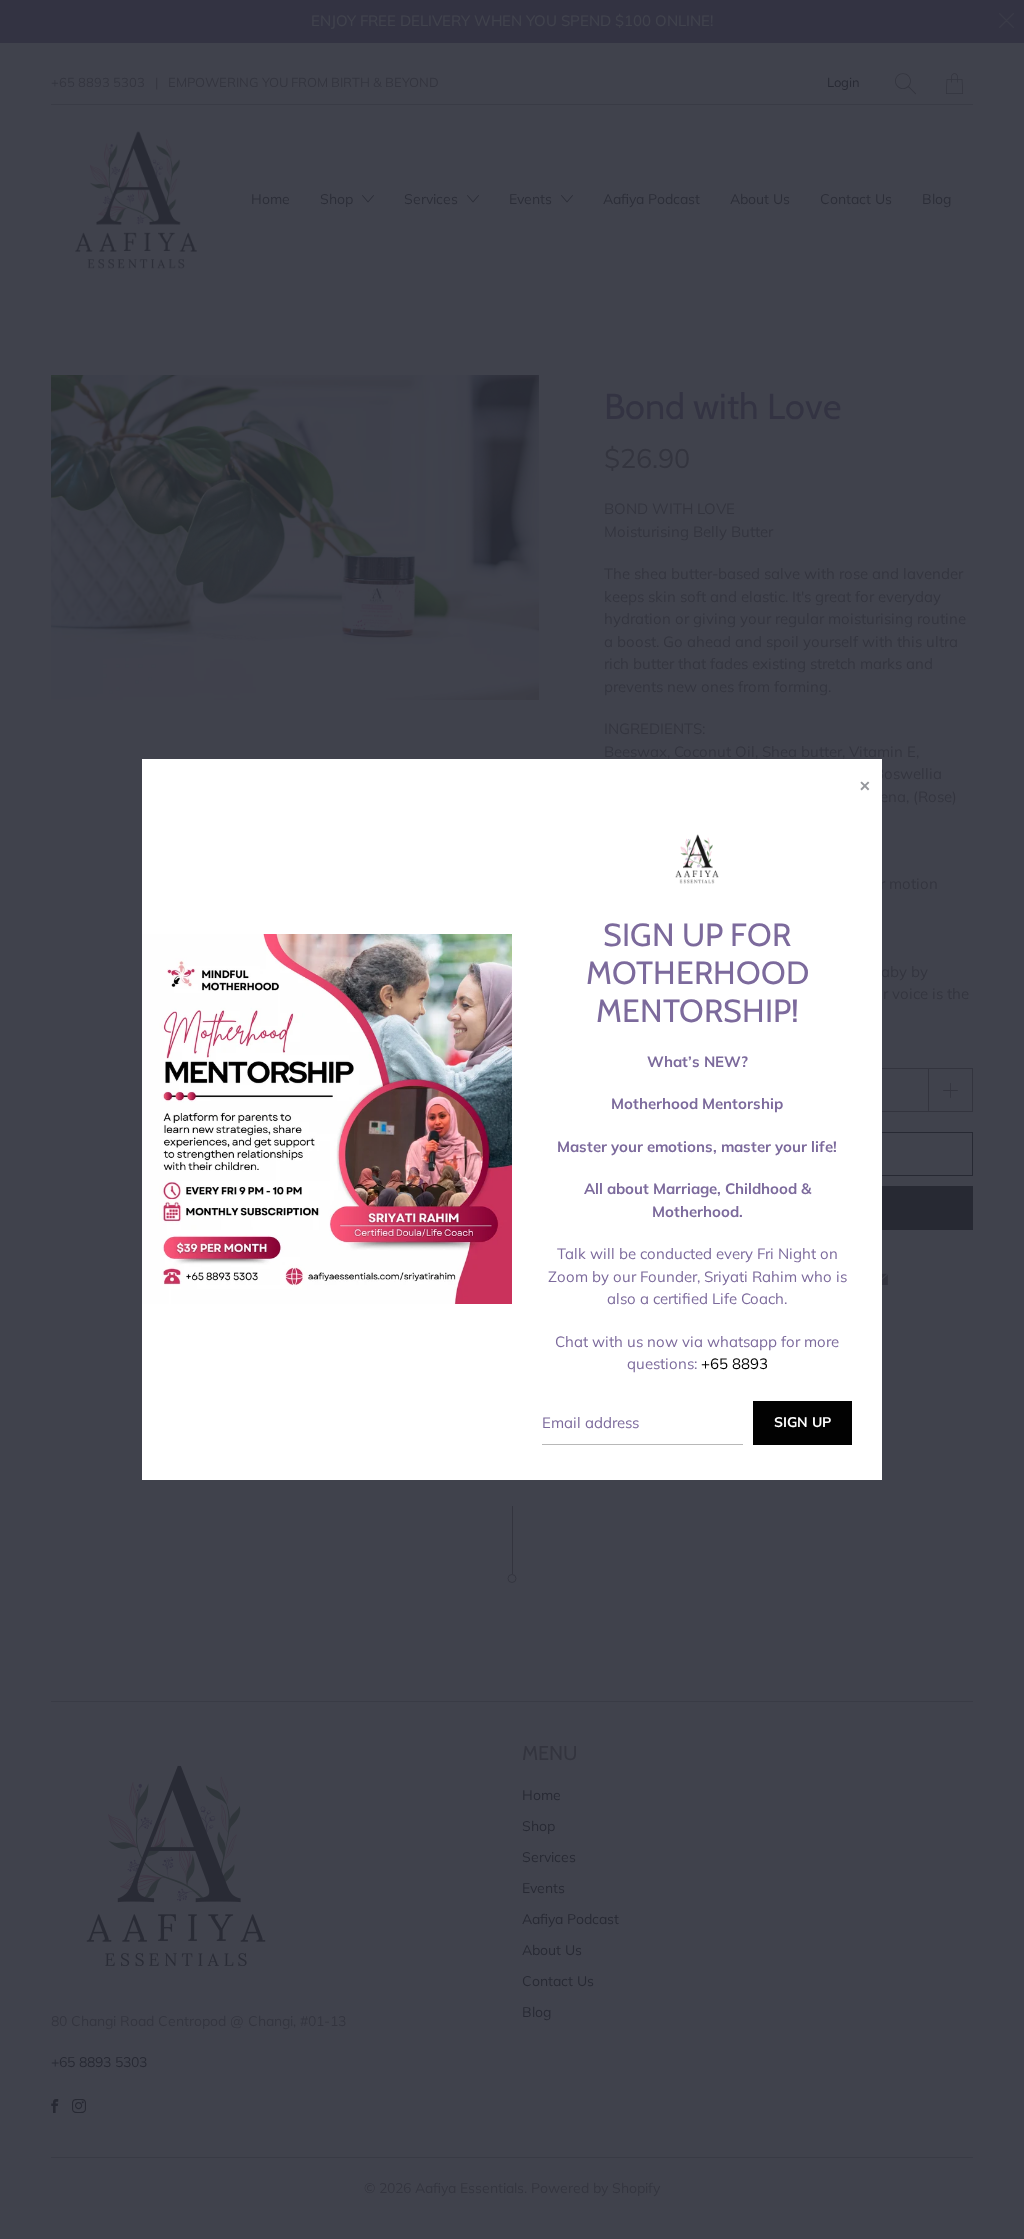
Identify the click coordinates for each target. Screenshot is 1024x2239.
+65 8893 (734, 1363)
